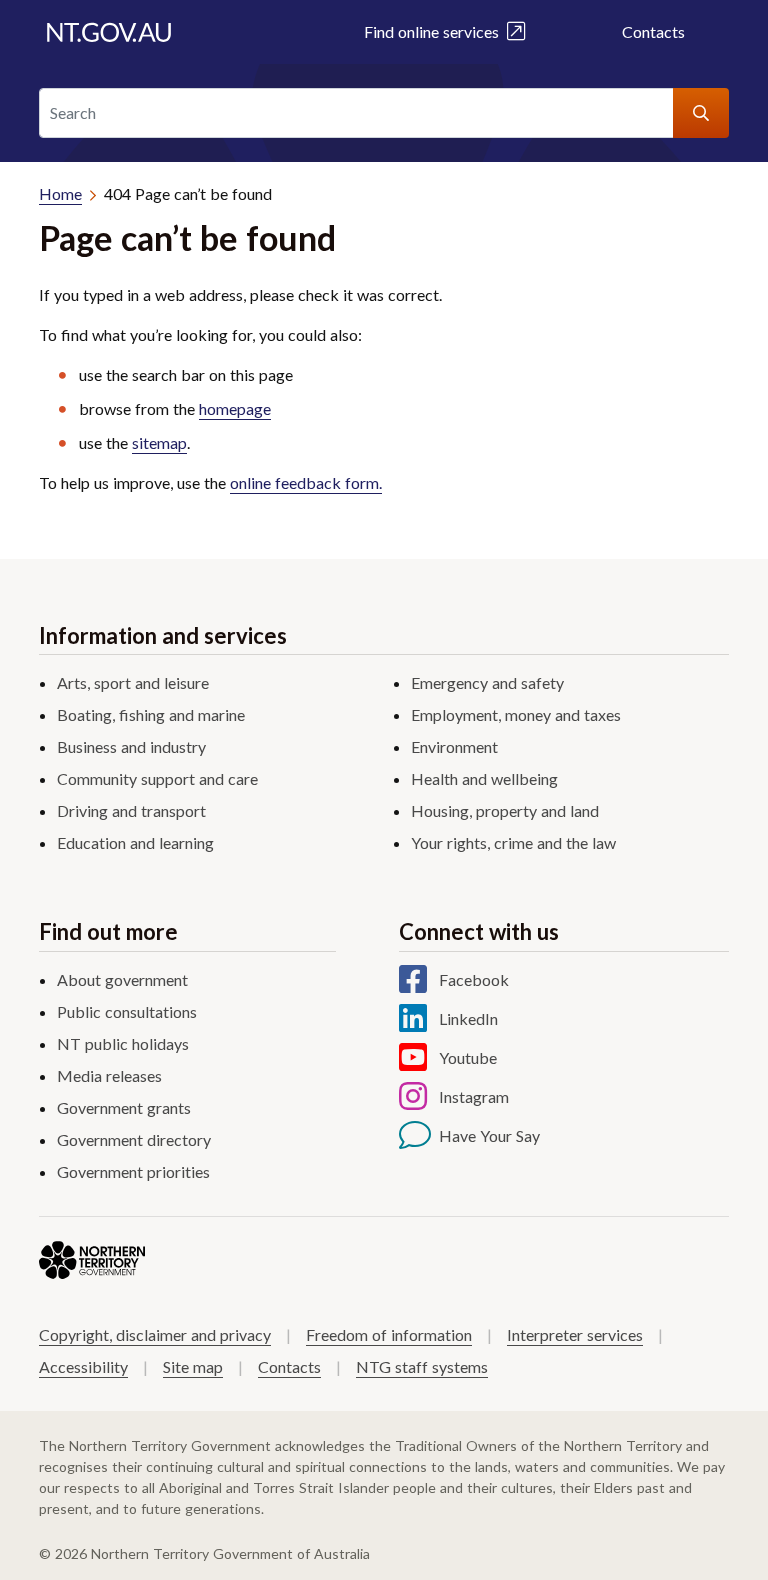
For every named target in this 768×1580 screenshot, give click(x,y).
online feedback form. (306, 482)
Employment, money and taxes (516, 714)
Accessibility (83, 1366)
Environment (454, 746)
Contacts (653, 31)
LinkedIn (468, 1018)
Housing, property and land (505, 810)
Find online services (435, 31)
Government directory (134, 1139)
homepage (235, 408)
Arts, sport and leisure (133, 682)
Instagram (474, 1096)
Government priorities (133, 1171)
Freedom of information (389, 1334)
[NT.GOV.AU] (109, 32)
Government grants (124, 1107)
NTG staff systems (422, 1366)
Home (60, 193)
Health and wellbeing (484, 778)
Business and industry (131, 746)
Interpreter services (575, 1334)
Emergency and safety (487, 682)
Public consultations (127, 1011)
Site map (193, 1366)
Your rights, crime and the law (513, 842)
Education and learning (135, 842)
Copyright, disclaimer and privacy (155, 1334)
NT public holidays (123, 1043)
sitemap (159, 442)
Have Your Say (489, 1135)
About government (122, 979)
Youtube (468, 1057)
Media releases (109, 1075)
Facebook (474, 979)
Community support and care (157, 778)
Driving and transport (131, 810)
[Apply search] (701, 113)
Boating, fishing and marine (151, 714)
